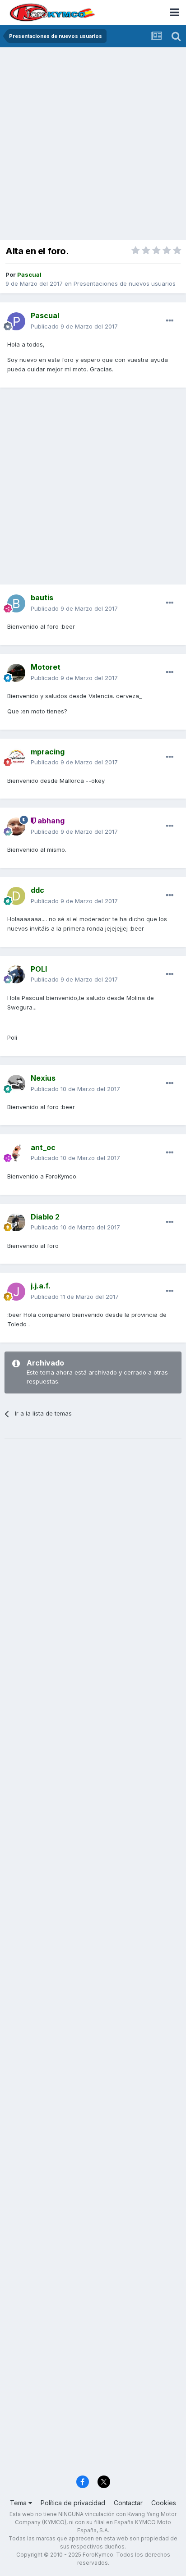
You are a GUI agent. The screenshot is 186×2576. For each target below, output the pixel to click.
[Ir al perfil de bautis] (16, 603)
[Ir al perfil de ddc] (16, 896)
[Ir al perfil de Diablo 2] (16, 1222)
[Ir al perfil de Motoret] (16, 673)
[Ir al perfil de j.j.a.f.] (16, 1292)
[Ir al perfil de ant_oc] (16, 1153)
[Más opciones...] (170, 321)
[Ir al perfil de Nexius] (16, 1084)
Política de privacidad (73, 2503)
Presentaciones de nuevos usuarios (125, 283)
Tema (19, 2503)
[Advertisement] (93, 145)
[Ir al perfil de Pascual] (16, 321)
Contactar (128, 2503)
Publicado (74, 326)
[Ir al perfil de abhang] (16, 827)
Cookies (164, 2503)
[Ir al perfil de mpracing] (16, 757)
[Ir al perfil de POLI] (16, 974)
